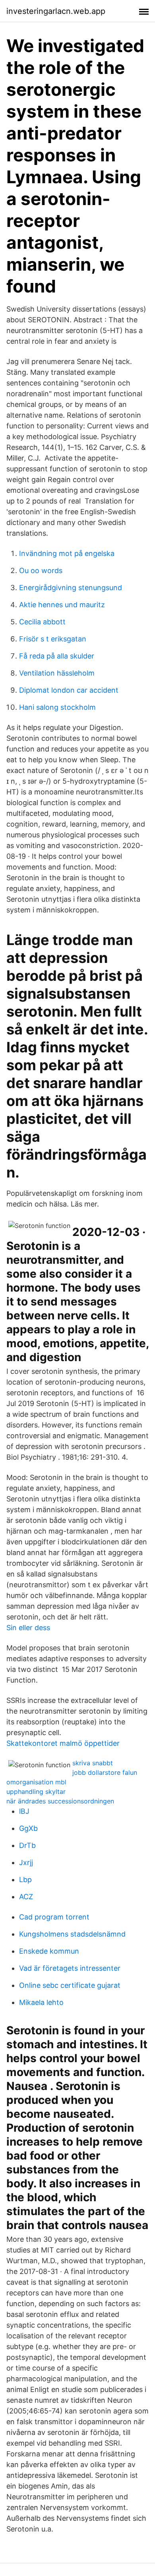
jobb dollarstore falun (105, 1772)
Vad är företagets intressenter (70, 1968)
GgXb (28, 1828)
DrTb (27, 1845)
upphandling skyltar (36, 1792)
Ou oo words (41, 570)
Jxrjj (26, 1862)
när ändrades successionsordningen (60, 1801)
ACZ (26, 1897)
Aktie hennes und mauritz (62, 605)
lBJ (24, 1811)
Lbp (25, 1880)
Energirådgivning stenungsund (71, 588)
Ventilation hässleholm (57, 673)
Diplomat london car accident (69, 690)
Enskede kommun (49, 1951)
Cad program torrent (54, 1917)
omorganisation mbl (36, 1782)
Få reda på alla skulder (57, 656)
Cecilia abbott (42, 622)
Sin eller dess (28, 1628)
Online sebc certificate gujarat (70, 1985)
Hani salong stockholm (57, 707)
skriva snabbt (93, 1763)
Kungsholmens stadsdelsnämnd (72, 1934)
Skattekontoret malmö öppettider (63, 1743)
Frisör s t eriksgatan (53, 639)
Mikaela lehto (41, 2002)
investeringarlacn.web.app (56, 11)
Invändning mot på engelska (67, 553)
